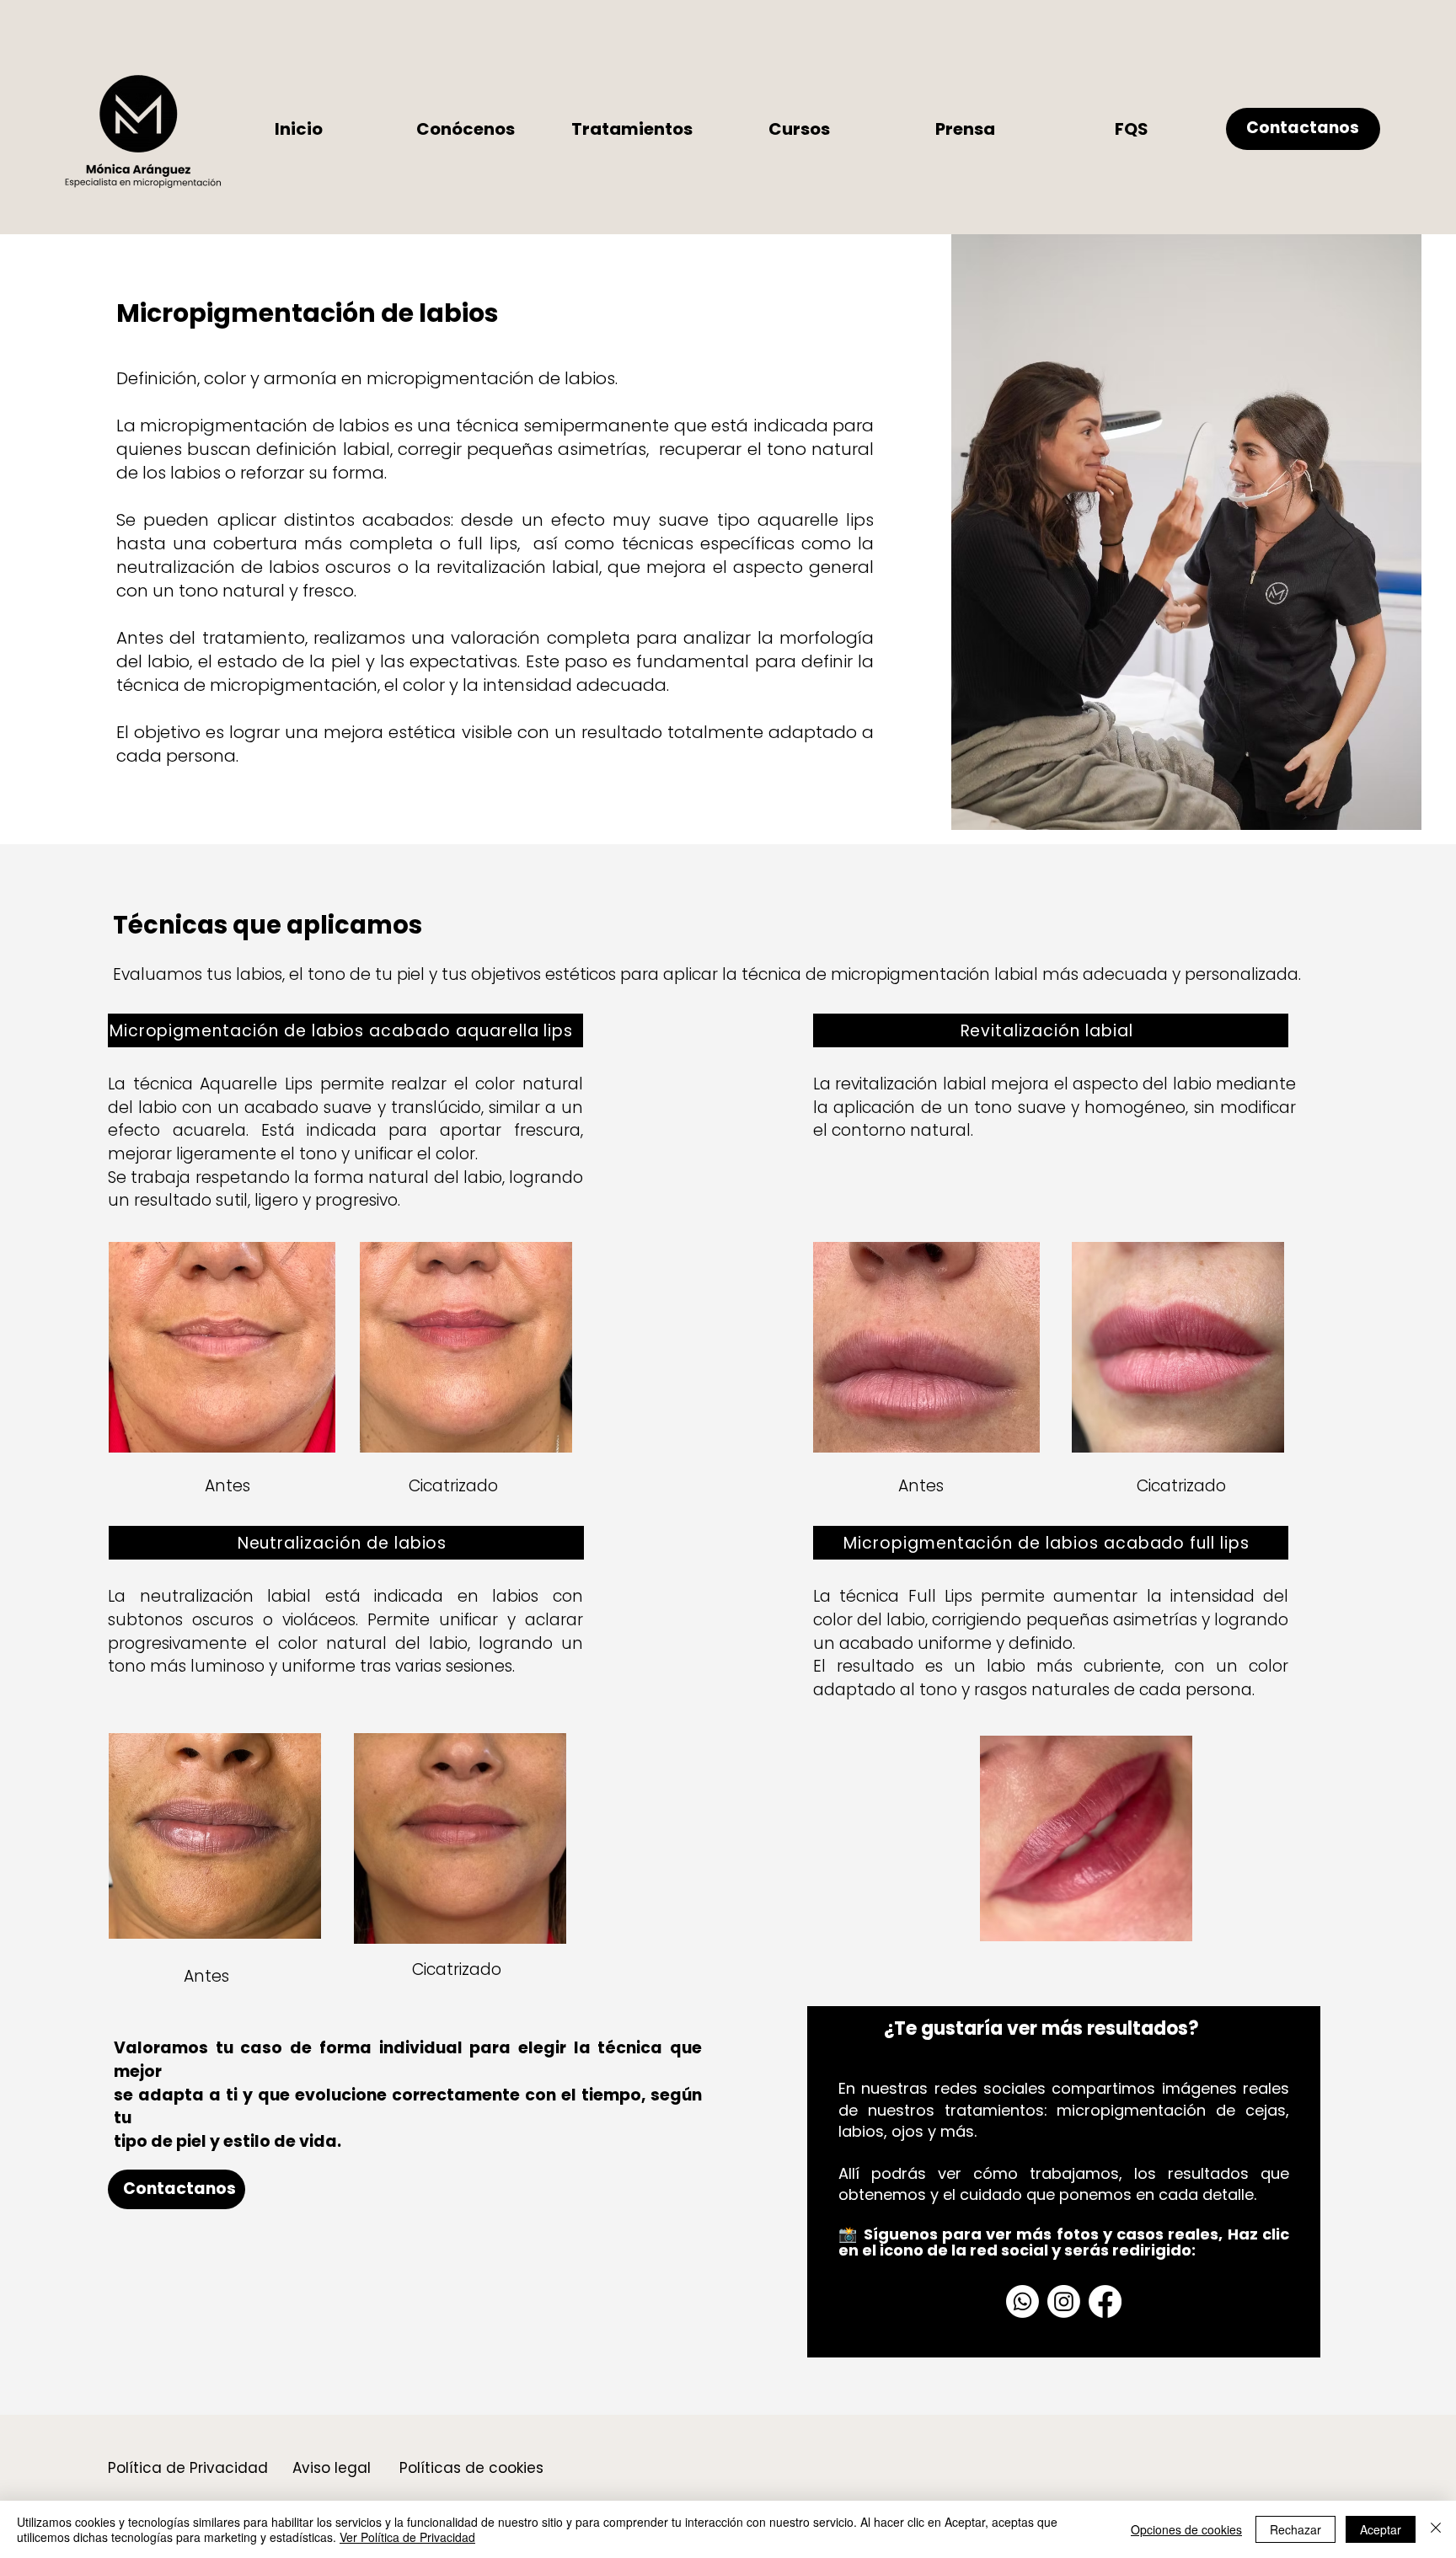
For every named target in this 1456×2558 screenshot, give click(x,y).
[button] (632, 129)
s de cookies (498, 2468)
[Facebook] (1105, 2301)
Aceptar (1381, 2529)
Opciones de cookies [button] (1186, 2529)
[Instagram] (1064, 2301)
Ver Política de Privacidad (407, 2537)
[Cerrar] (1436, 2529)
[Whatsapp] (1022, 2301)
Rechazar (1295, 2529)
